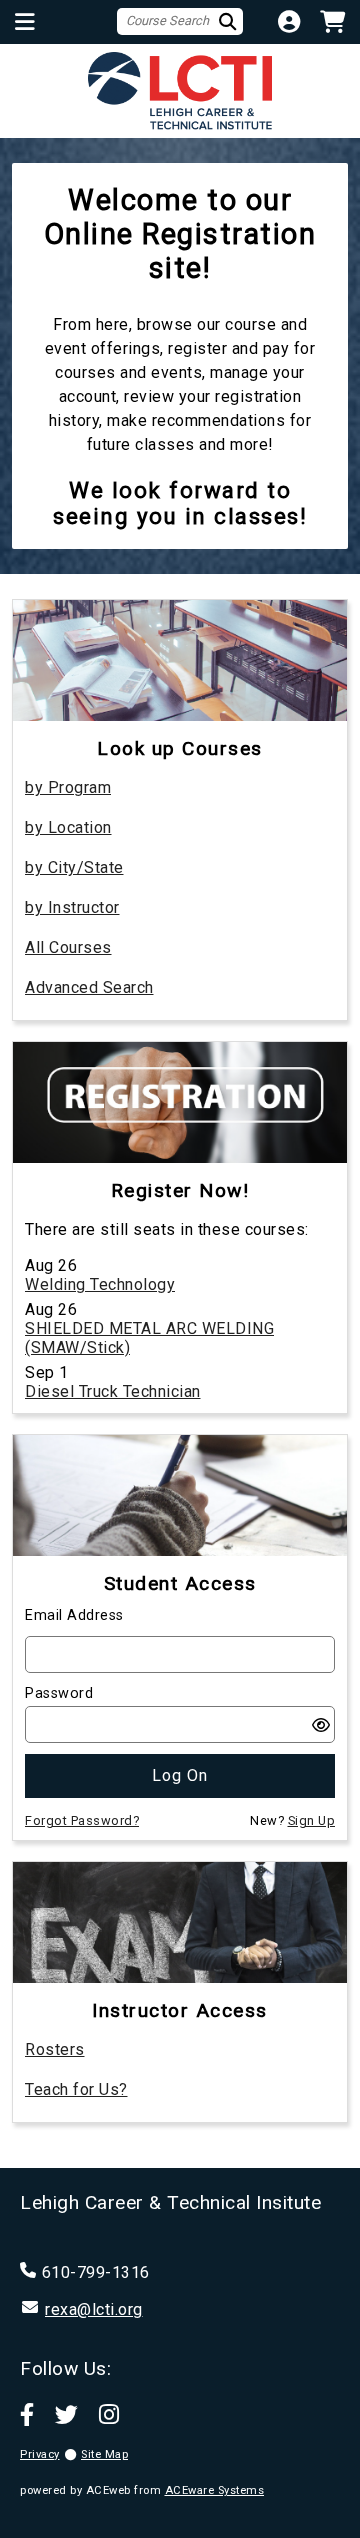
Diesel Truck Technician (113, 1391)
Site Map (104, 2454)
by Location (68, 827)
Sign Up (312, 1820)
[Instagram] (109, 2413)
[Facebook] (27, 2413)
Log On (180, 1775)
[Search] (231, 21)
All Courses (68, 947)
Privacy (40, 2454)
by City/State (74, 867)
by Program (68, 787)
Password (59, 1693)
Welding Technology (100, 1284)
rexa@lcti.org (94, 2309)
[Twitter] (67, 2413)
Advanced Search (89, 987)
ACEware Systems (215, 2490)
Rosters (55, 2049)
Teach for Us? (76, 2089)
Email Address (74, 1615)
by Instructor (72, 907)
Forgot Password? (82, 1820)
